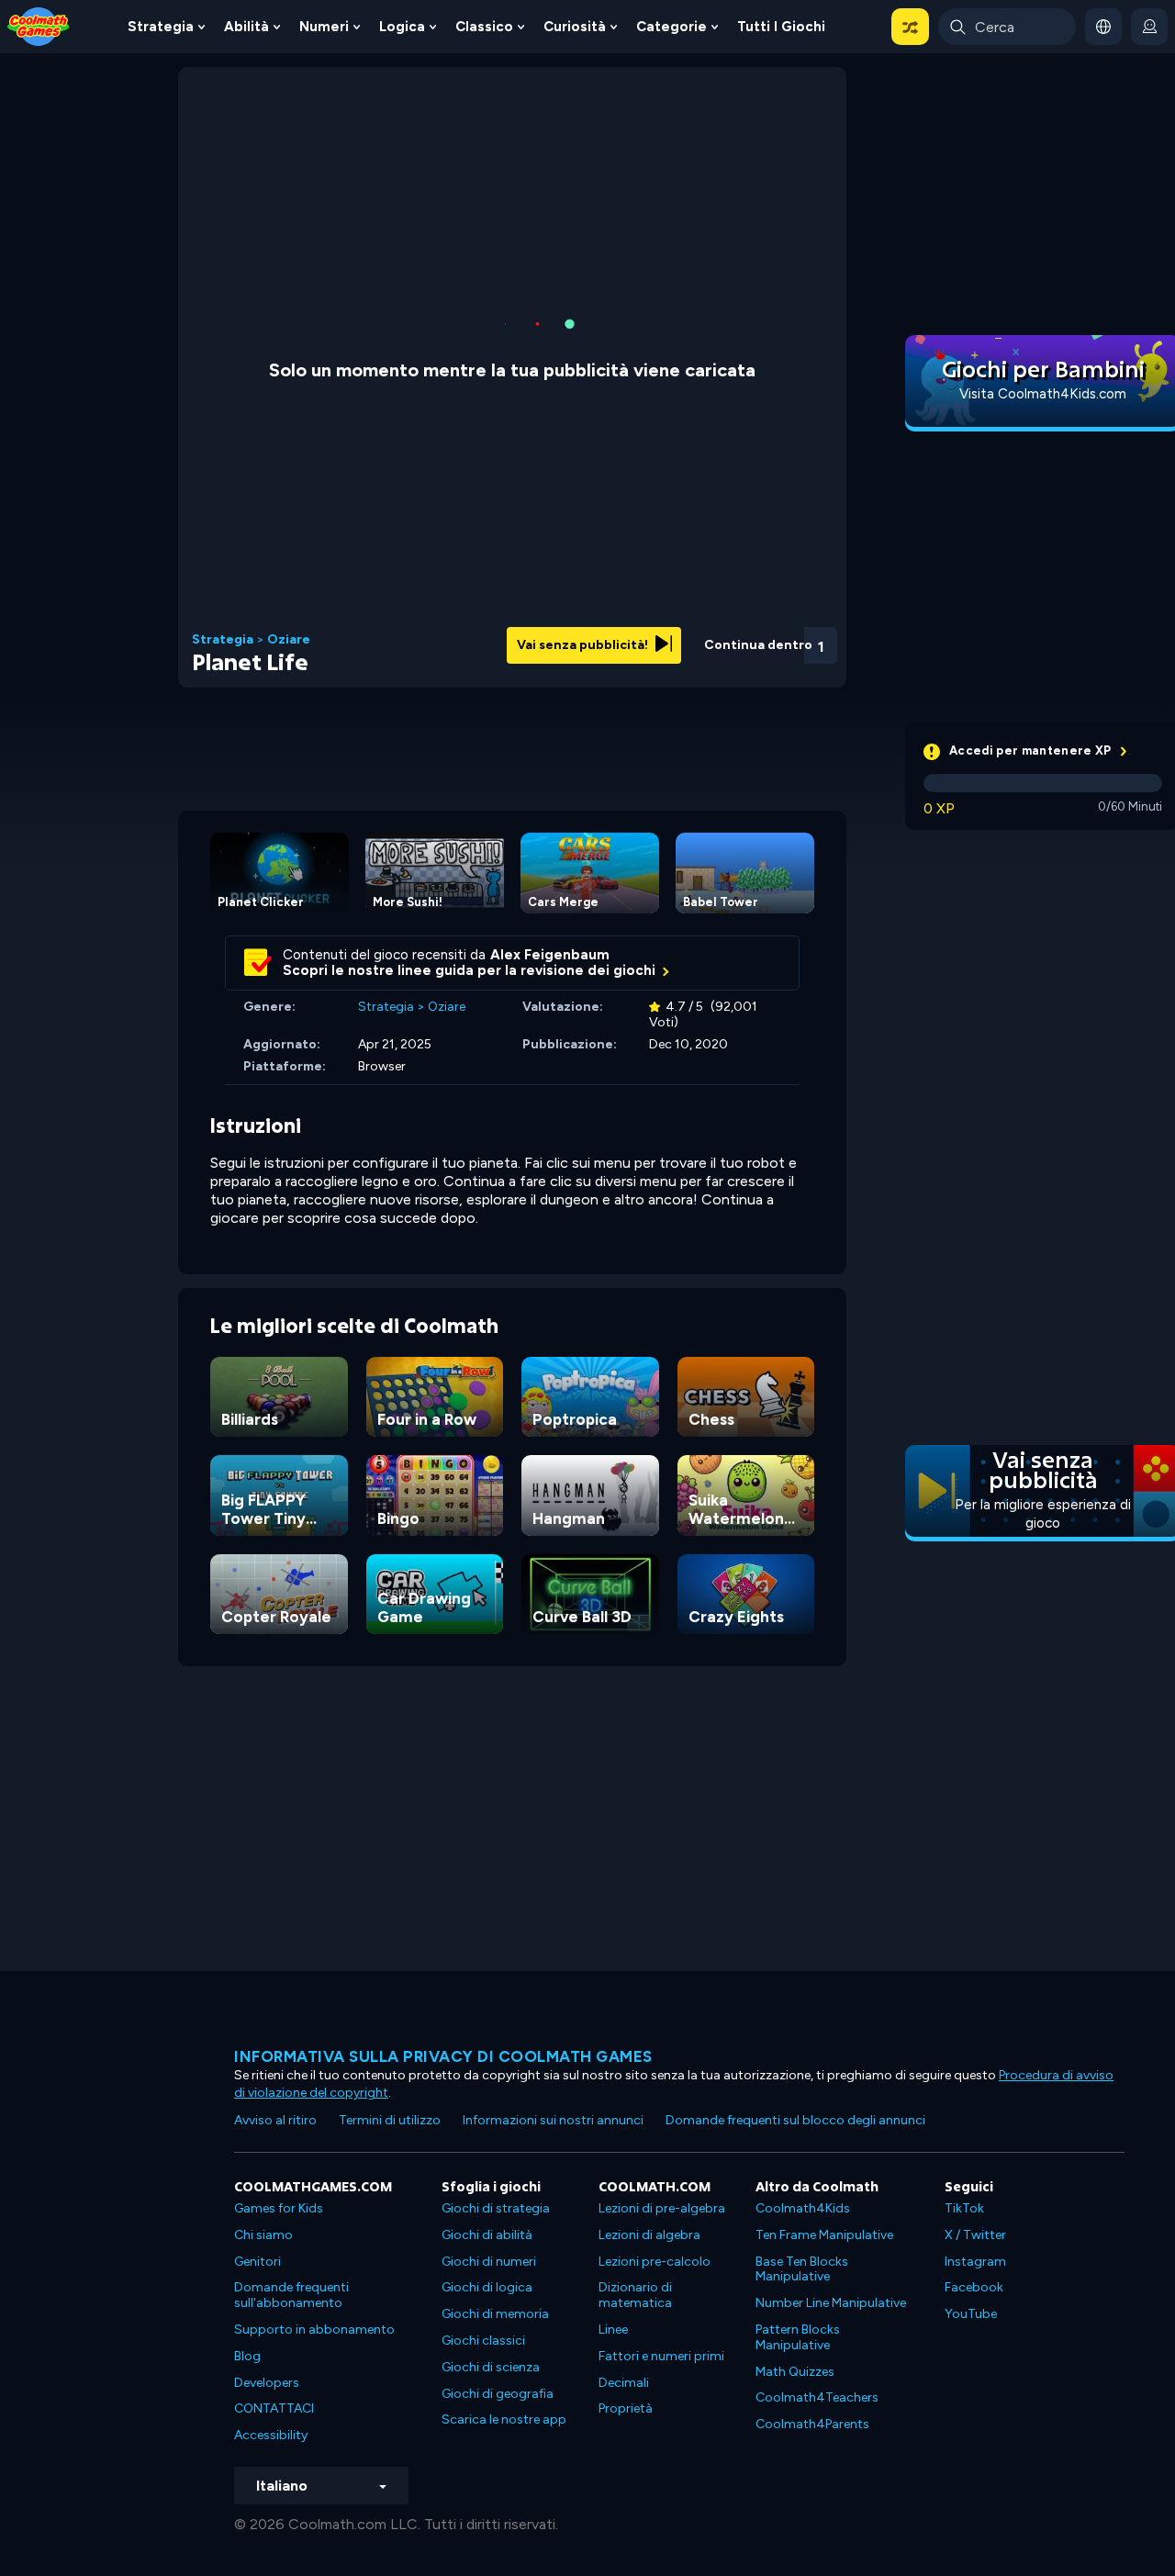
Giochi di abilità (487, 2235)
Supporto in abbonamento (314, 2330)
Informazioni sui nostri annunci (553, 2120)
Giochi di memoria (495, 2314)
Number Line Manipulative (831, 2303)
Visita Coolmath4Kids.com (1043, 394)
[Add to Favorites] (722, 638)
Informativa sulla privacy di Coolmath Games (443, 2056)
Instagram (975, 2262)
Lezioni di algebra (649, 2235)
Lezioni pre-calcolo (655, 2262)
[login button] (1149, 27)
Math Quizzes (795, 2372)
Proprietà (626, 2408)
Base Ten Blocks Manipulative (802, 2269)
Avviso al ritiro (275, 2120)
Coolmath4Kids (803, 2208)
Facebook (974, 2287)
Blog (247, 2356)
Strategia (161, 27)
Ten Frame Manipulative (824, 2235)
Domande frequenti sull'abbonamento (291, 2295)
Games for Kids (279, 2208)
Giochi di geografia (498, 2394)
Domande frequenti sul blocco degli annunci (795, 2120)
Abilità (246, 27)
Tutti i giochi (781, 27)
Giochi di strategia (496, 2208)
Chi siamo (263, 2235)
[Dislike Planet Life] (675, 639)
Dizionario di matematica (635, 2295)
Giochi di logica (487, 2287)
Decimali (624, 2383)
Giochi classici (483, 2341)
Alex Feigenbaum (550, 955)
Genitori (257, 2262)
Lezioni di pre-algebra (662, 2208)
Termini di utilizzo (390, 2120)
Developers (267, 2383)
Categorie (671, 27)
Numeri (324, 27)
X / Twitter (975, 2235)
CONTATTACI (274, 2408)
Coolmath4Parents (812, 2424)
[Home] (39, 25)
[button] (910, 27)
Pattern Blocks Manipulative (798, 2337)
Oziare (289, 640)
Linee (613, 2330)
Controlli (772, 671)
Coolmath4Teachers (817, 2397)
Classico (484, 27)
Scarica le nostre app (504, 2419)
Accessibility (271, 2435)
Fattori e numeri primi (661, 2356)
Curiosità (575, 27)
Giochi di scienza (491, 2367)
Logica (402, 27)
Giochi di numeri (489, 2262)
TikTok (964, 2208)
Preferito (722, 669)
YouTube (971, 2314)
